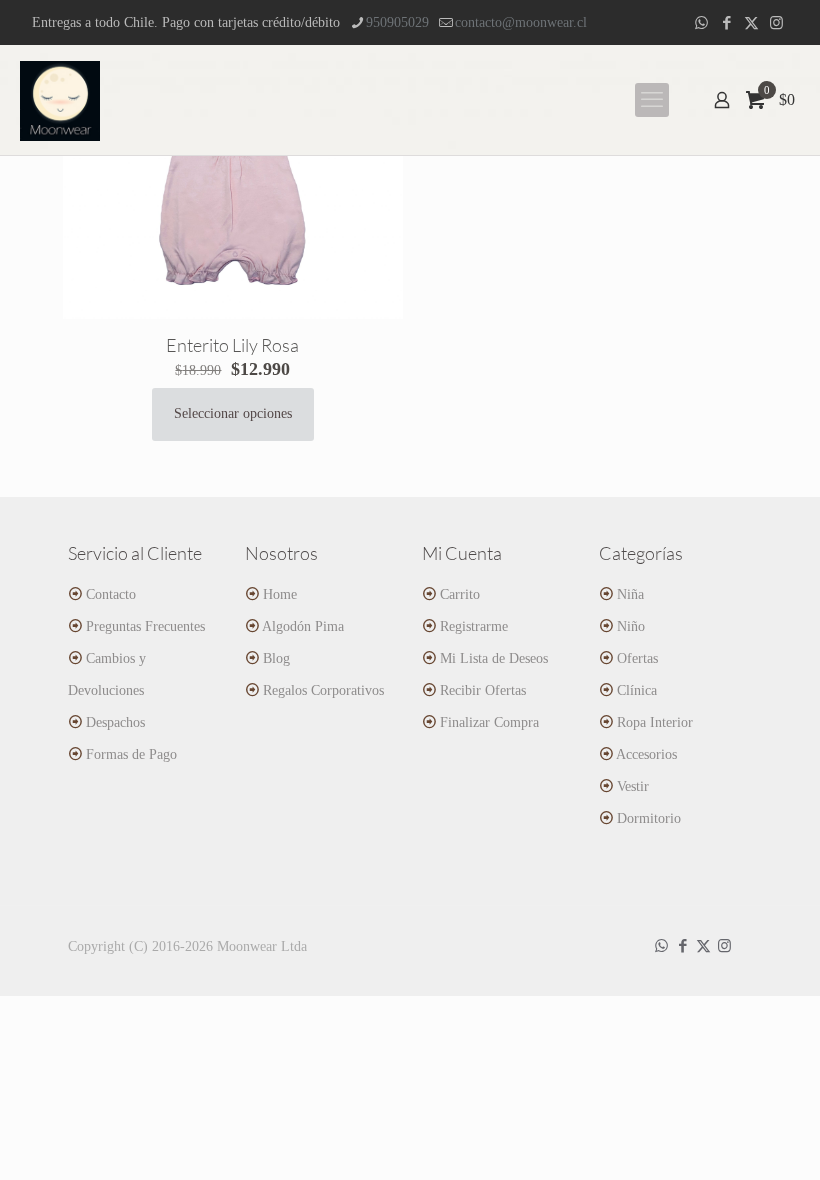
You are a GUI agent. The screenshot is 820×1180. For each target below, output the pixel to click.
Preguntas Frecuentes (145, 626)
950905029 (397, 22)
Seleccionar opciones (233, 413)
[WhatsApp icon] (701, 23)
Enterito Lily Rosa (232, 345)
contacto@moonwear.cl (521, 22)
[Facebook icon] (726, 23)
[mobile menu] (652, 100)
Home (280, 594)
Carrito (460, 594)
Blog (276, 658)
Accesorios (646, 754)
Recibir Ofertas (483, 690)
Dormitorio (649, 818)
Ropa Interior (655, 722)
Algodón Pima (303, 626)
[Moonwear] (60, 100)
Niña (630, 594)
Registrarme (474, 626)
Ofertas (637, 658)
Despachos (115, 722)
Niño (631, 626)
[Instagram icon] (776, 23)
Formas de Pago (131, 754)
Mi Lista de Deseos (494, 658)
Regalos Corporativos (323, 690)
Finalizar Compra (489, 722)
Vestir (633, 786)
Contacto (111, 594)
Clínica (637, 690)
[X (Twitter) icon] (751, 23)
